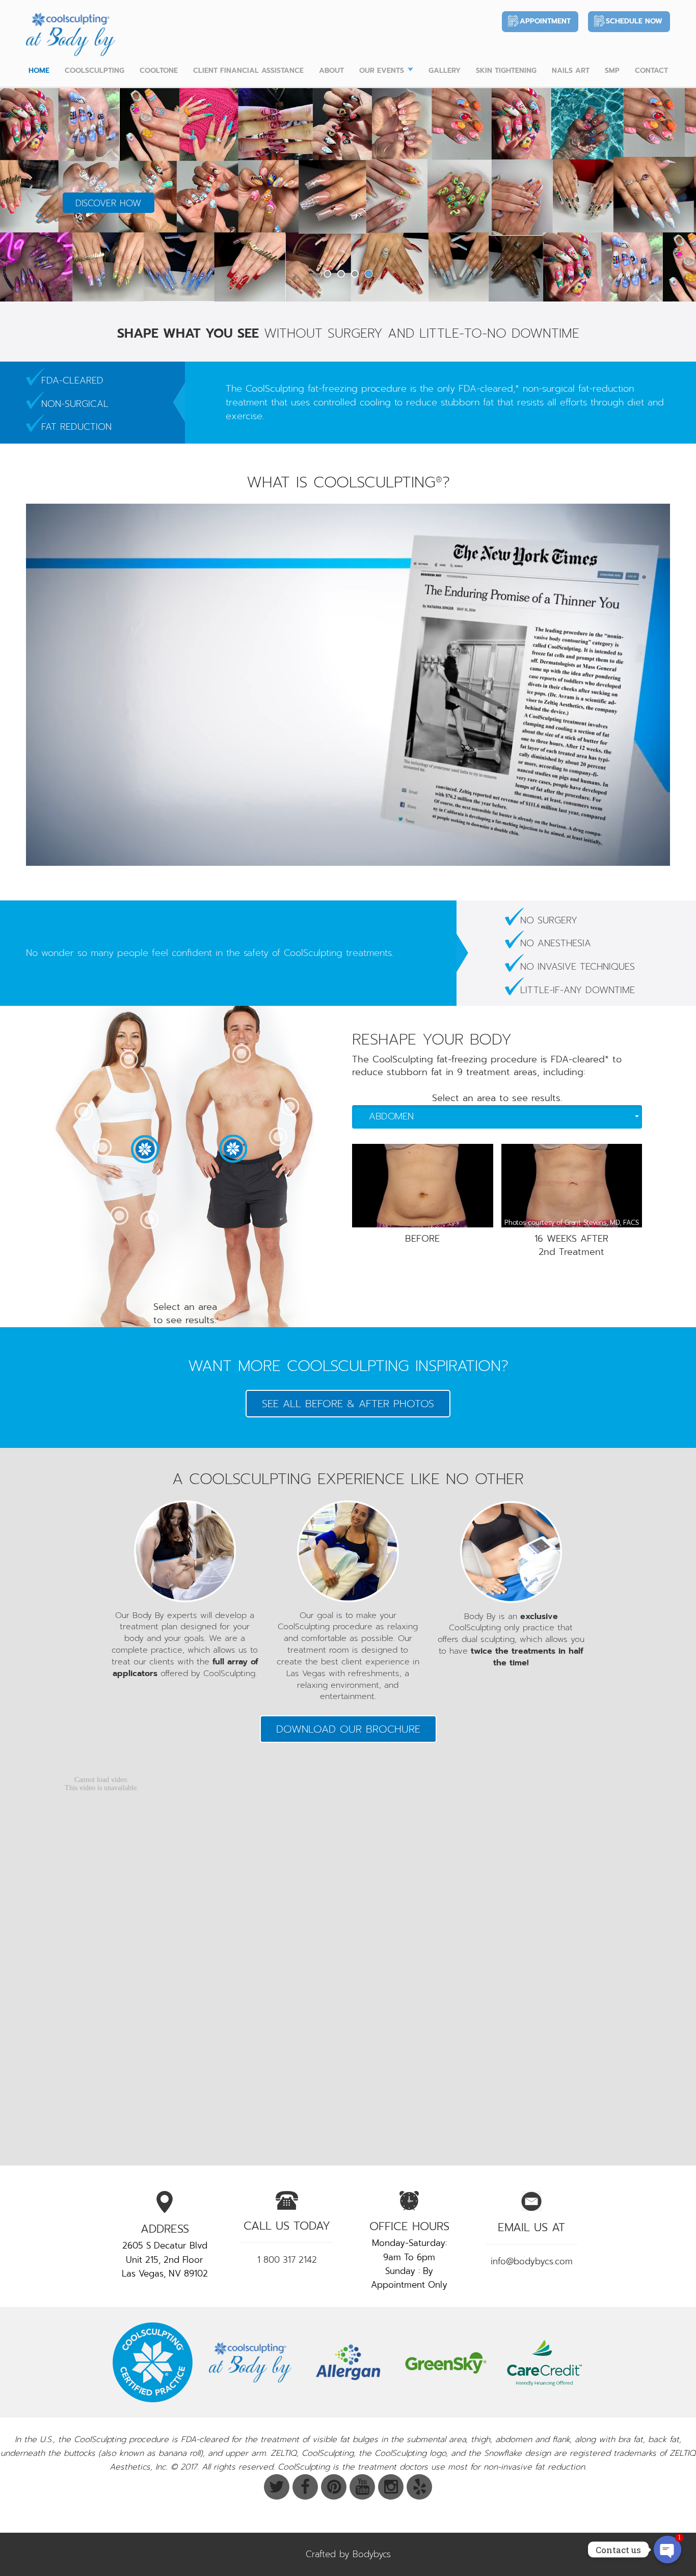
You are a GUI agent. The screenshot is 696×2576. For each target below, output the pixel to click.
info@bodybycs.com (532, 2261)
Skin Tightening (506, 71)
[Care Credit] (544, 2362)
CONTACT (651, 71)
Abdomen (391, 1116)
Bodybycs (372, 2554)
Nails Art (571, 71)
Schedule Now (634, 21)
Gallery (445, 71)
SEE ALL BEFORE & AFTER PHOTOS (348, 1404)
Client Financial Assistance (248, 71)
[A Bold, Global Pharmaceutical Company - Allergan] (348, 2362)
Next (667, 194)
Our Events (382, 71)
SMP (612, 71)
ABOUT (331, 71)
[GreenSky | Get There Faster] (446, 2362)
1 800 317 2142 (287, 2260)
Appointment (545, 21)
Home (39, 71)
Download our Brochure (348, 1729)
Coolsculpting (95, 71)
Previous (29, 194)
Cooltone (159, 71)
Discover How (108, 203)
